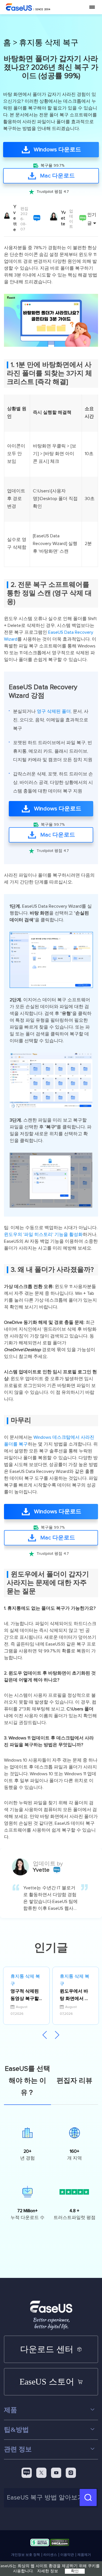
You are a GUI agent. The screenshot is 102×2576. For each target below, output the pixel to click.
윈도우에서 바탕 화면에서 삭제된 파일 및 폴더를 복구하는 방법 (75, 1996)
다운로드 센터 (47, 2349)
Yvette (15, 218)
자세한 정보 (48, 2571)
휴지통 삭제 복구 (49, 43)
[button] (57, 2035)
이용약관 (67, 2555)
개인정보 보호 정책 (25, 2555)
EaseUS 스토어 (47, 2382)
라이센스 (50, 2555)
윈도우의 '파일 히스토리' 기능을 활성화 (43, 1235)
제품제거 (84, 2555)
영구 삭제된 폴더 (54, 711)
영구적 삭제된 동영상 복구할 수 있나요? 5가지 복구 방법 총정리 (26, 1996)
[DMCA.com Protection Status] (60, 2544)
